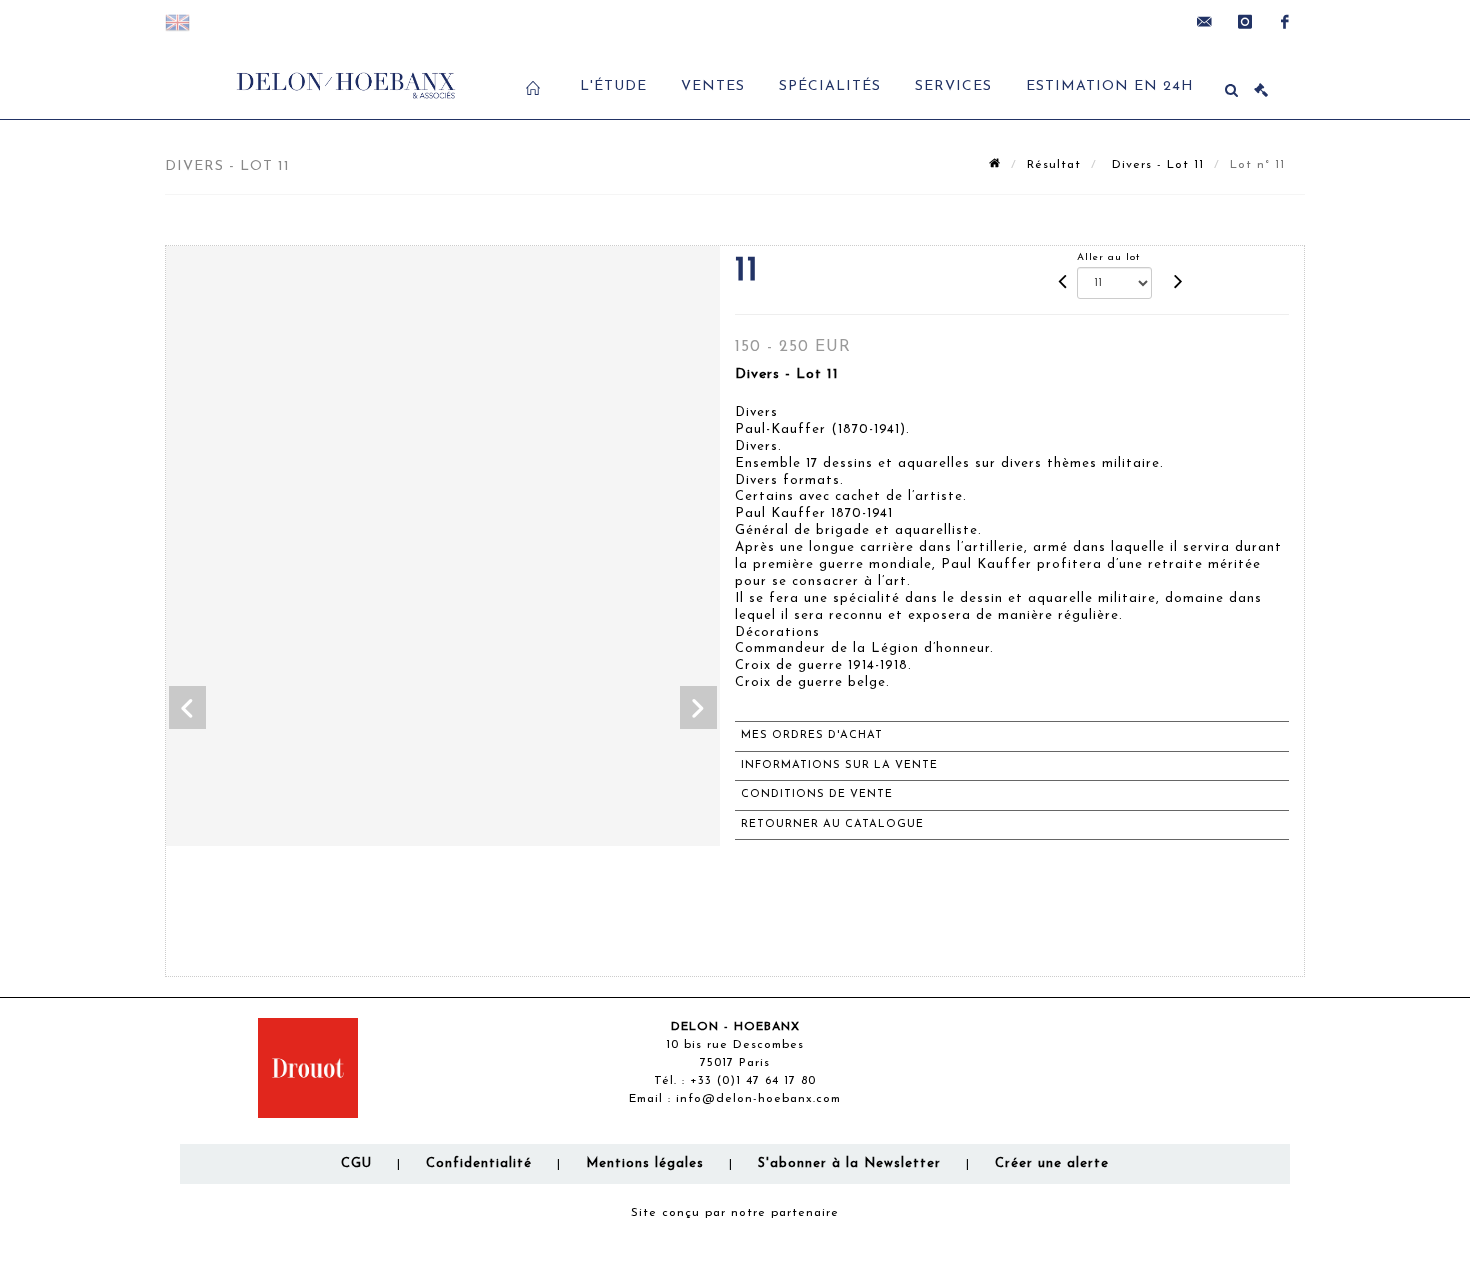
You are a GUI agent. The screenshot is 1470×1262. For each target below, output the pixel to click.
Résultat (1054, 165)
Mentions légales (645, 1163)
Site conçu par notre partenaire (735, 1213)
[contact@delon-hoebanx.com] (1205, 22)
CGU (356, 1163)
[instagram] (1245, 22)
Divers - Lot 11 (1155, 165)
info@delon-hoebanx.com (758, 1099)
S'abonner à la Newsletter (849, 1163)
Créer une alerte (1052, 1163)
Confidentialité (479, 1163)
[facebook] (1285, 22)
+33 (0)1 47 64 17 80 (753, 1081)
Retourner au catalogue (832, 824)
